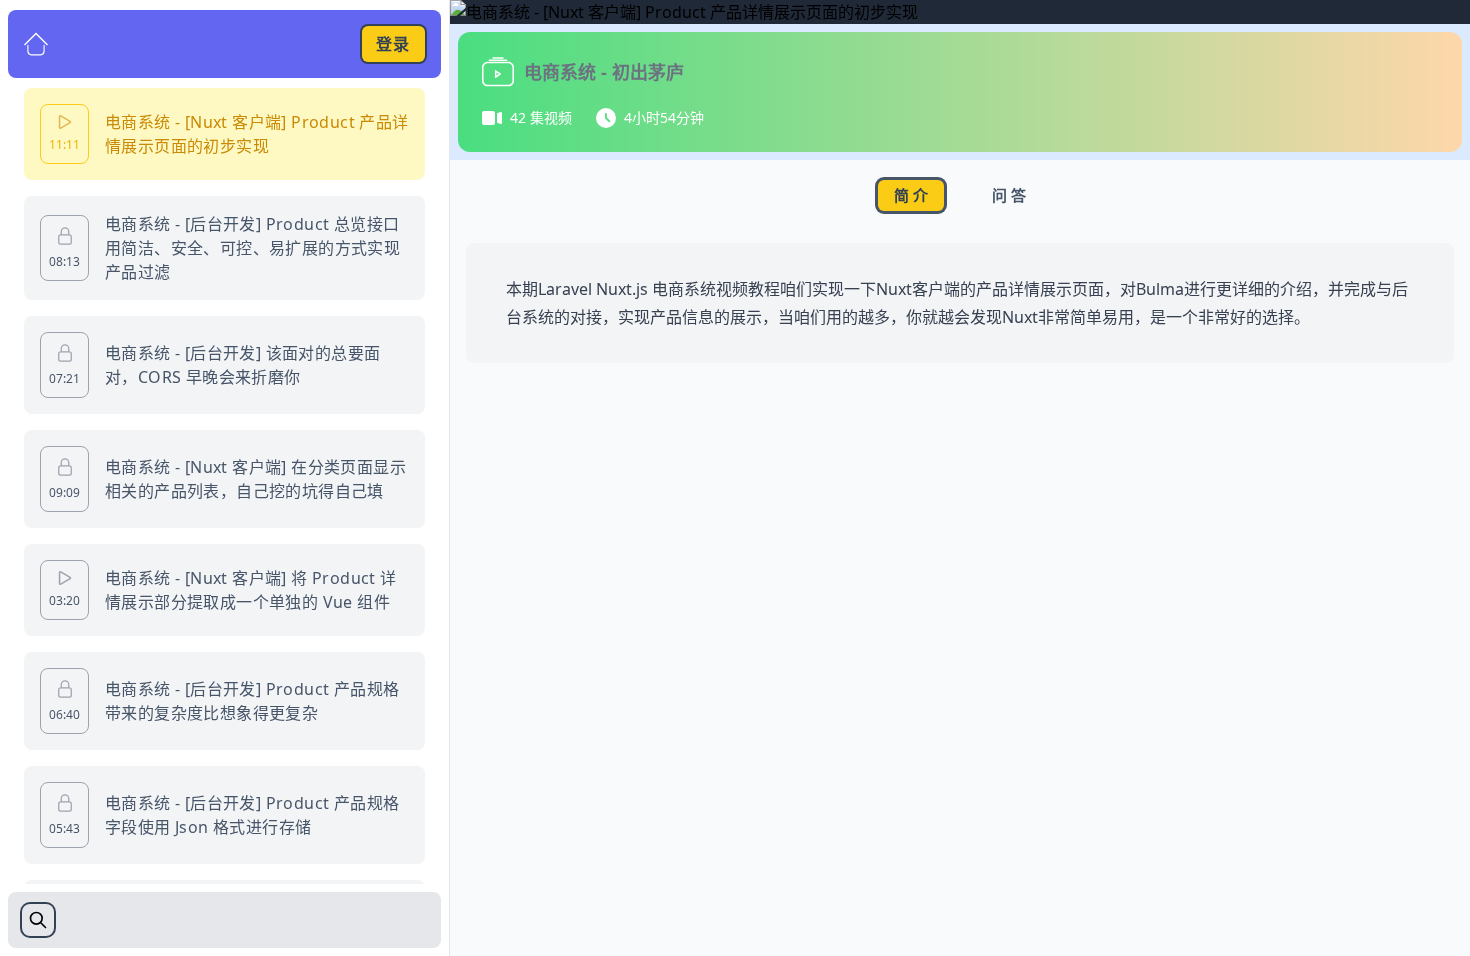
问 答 (1009, 195)
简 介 (911, 195)
